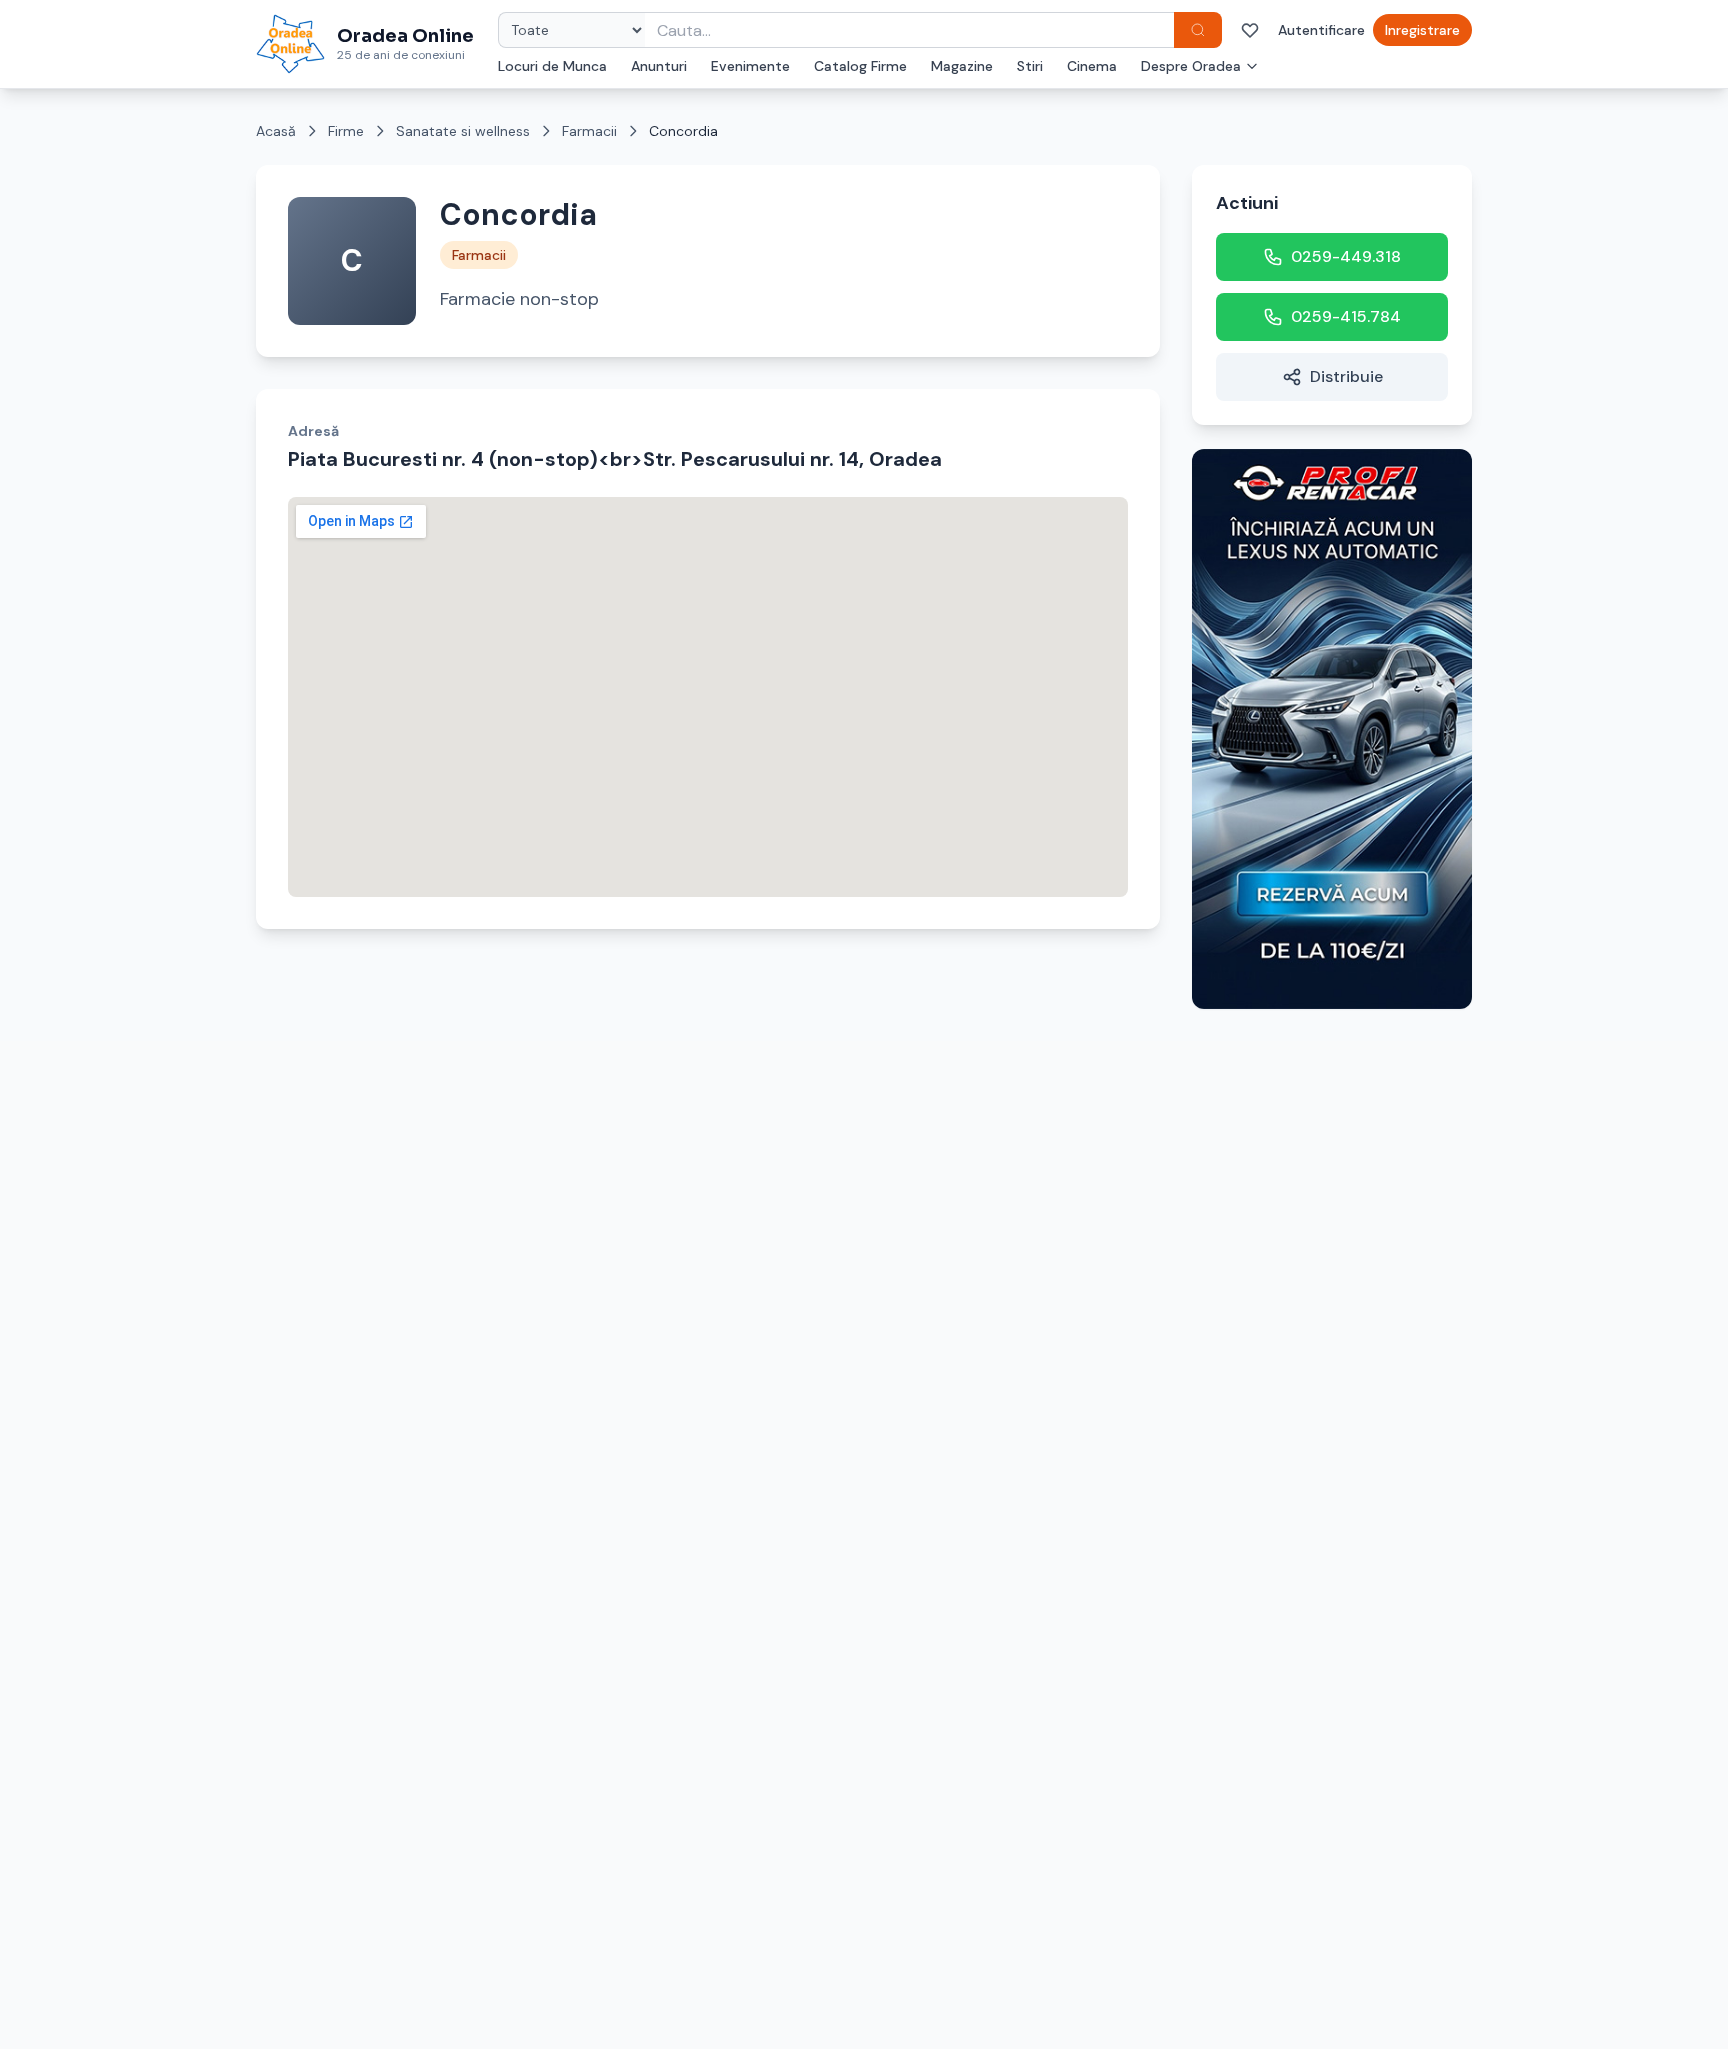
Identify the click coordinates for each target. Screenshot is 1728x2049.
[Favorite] (1250, 30)
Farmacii (589, 131)
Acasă (276, 131)
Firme (346, 131)
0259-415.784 (1346, 316)
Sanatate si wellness (463, 131)
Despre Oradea (1191, 66)
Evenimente (750, 66)
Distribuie (1346, 376)
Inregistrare (1422, 30)
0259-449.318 (1346, 256)
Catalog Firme (860, 66)
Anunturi (659, 66)
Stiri (1030, 66)
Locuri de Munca (552, 66)
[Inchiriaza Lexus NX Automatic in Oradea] (1332, 729)
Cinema (1092, 66)
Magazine (962, 66)
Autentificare (1321, 30)
